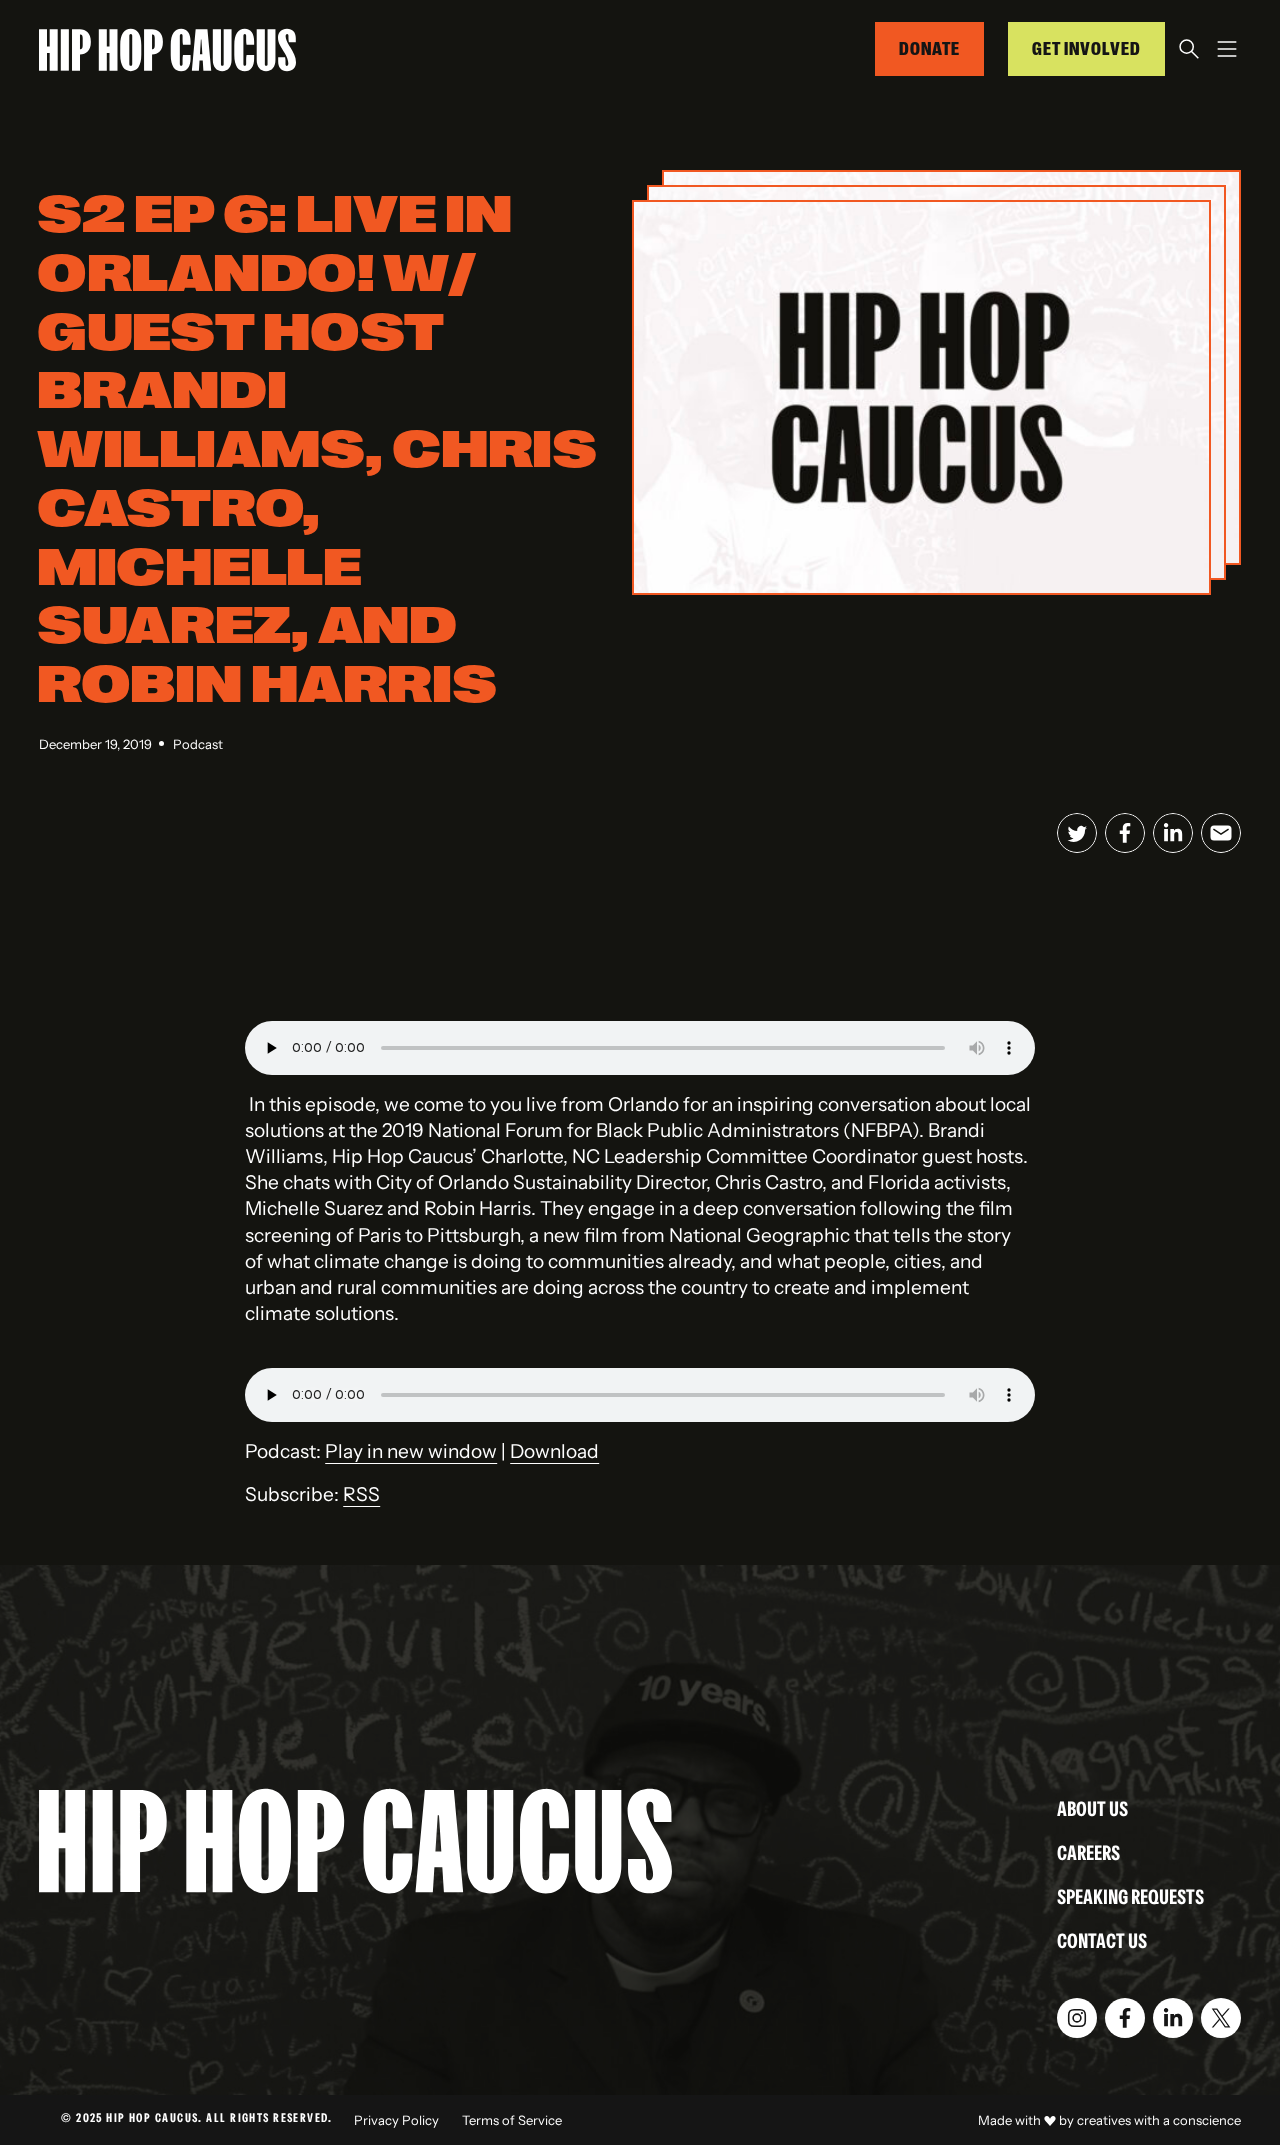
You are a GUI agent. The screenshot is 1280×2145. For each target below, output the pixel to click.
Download (554, 1451)
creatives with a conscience (1159, 2120)
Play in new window (411, 1451)
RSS (361, 1494)
